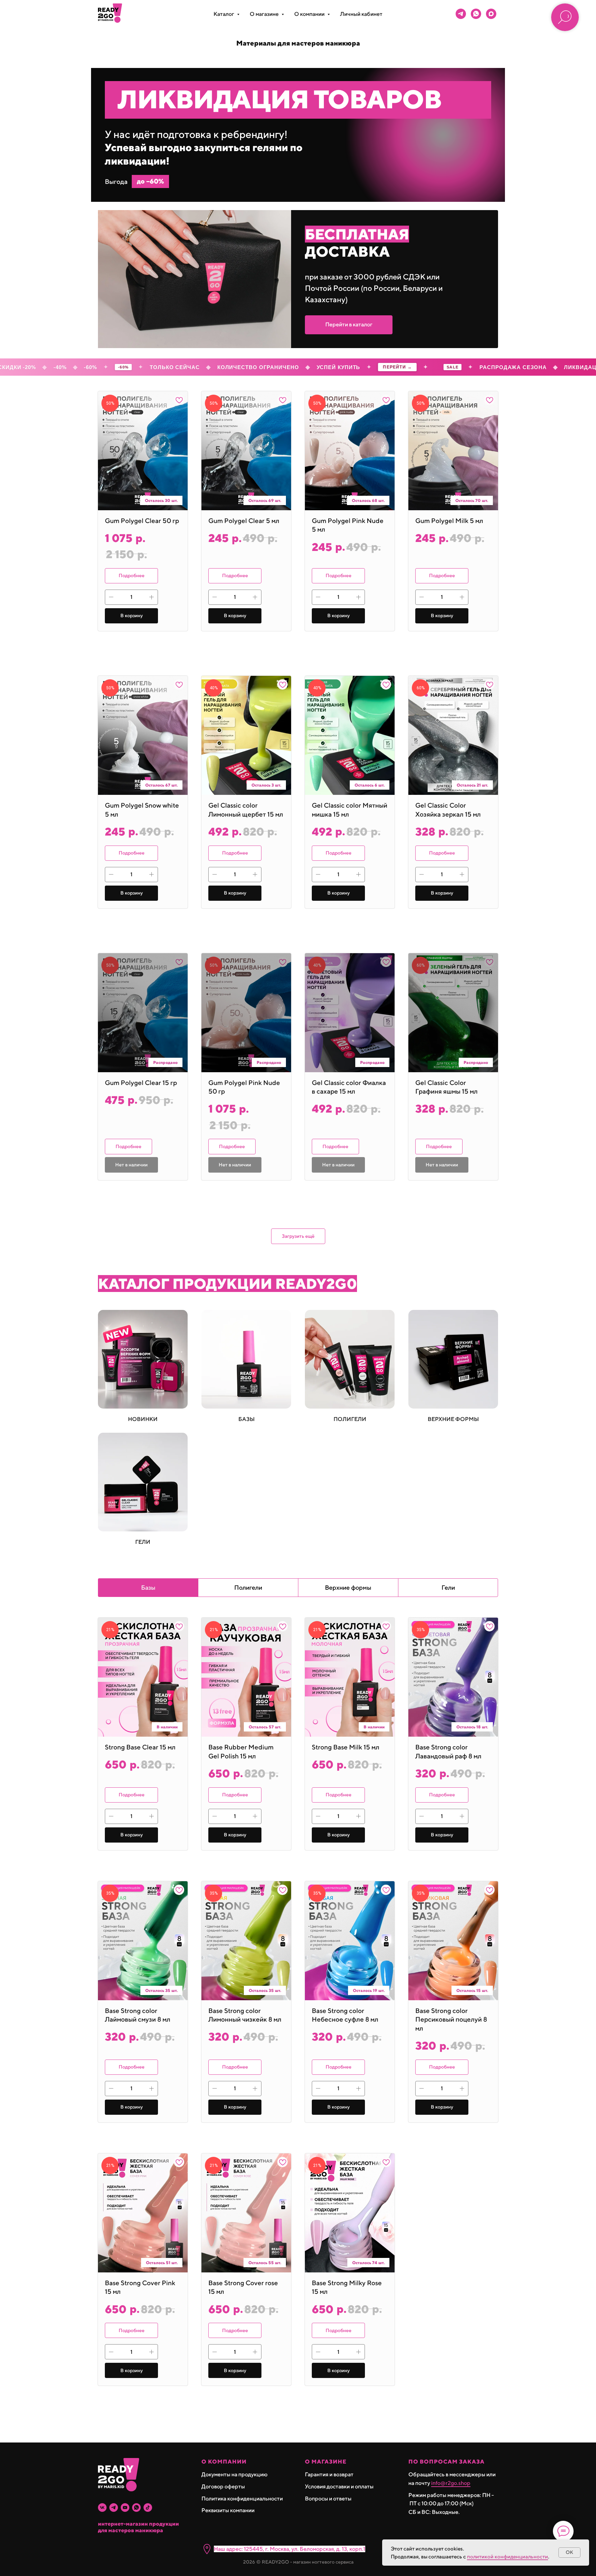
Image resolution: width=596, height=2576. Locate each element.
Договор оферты (223, 2486)
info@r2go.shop (451, 2483)
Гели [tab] (448, 1587)
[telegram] (461, 14)
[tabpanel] (298, 2025)
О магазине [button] (265, 14)
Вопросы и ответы (328, 2499)
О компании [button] (310, 14)
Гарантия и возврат (329, 2474)
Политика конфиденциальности (242, 2499)
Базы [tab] (148, 1587)
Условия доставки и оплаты (339, 2486)
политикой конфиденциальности (508, 2557)
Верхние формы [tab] (348, 1587)
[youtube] (125, 2508)
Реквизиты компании (228, 2510)
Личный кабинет (361, 14)
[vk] (102, 2508)
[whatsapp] (476, 14)
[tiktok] (148, 2508)
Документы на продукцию (235, 2474)
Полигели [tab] (248, 1587)
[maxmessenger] (491, 14)
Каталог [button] (224, 14)
